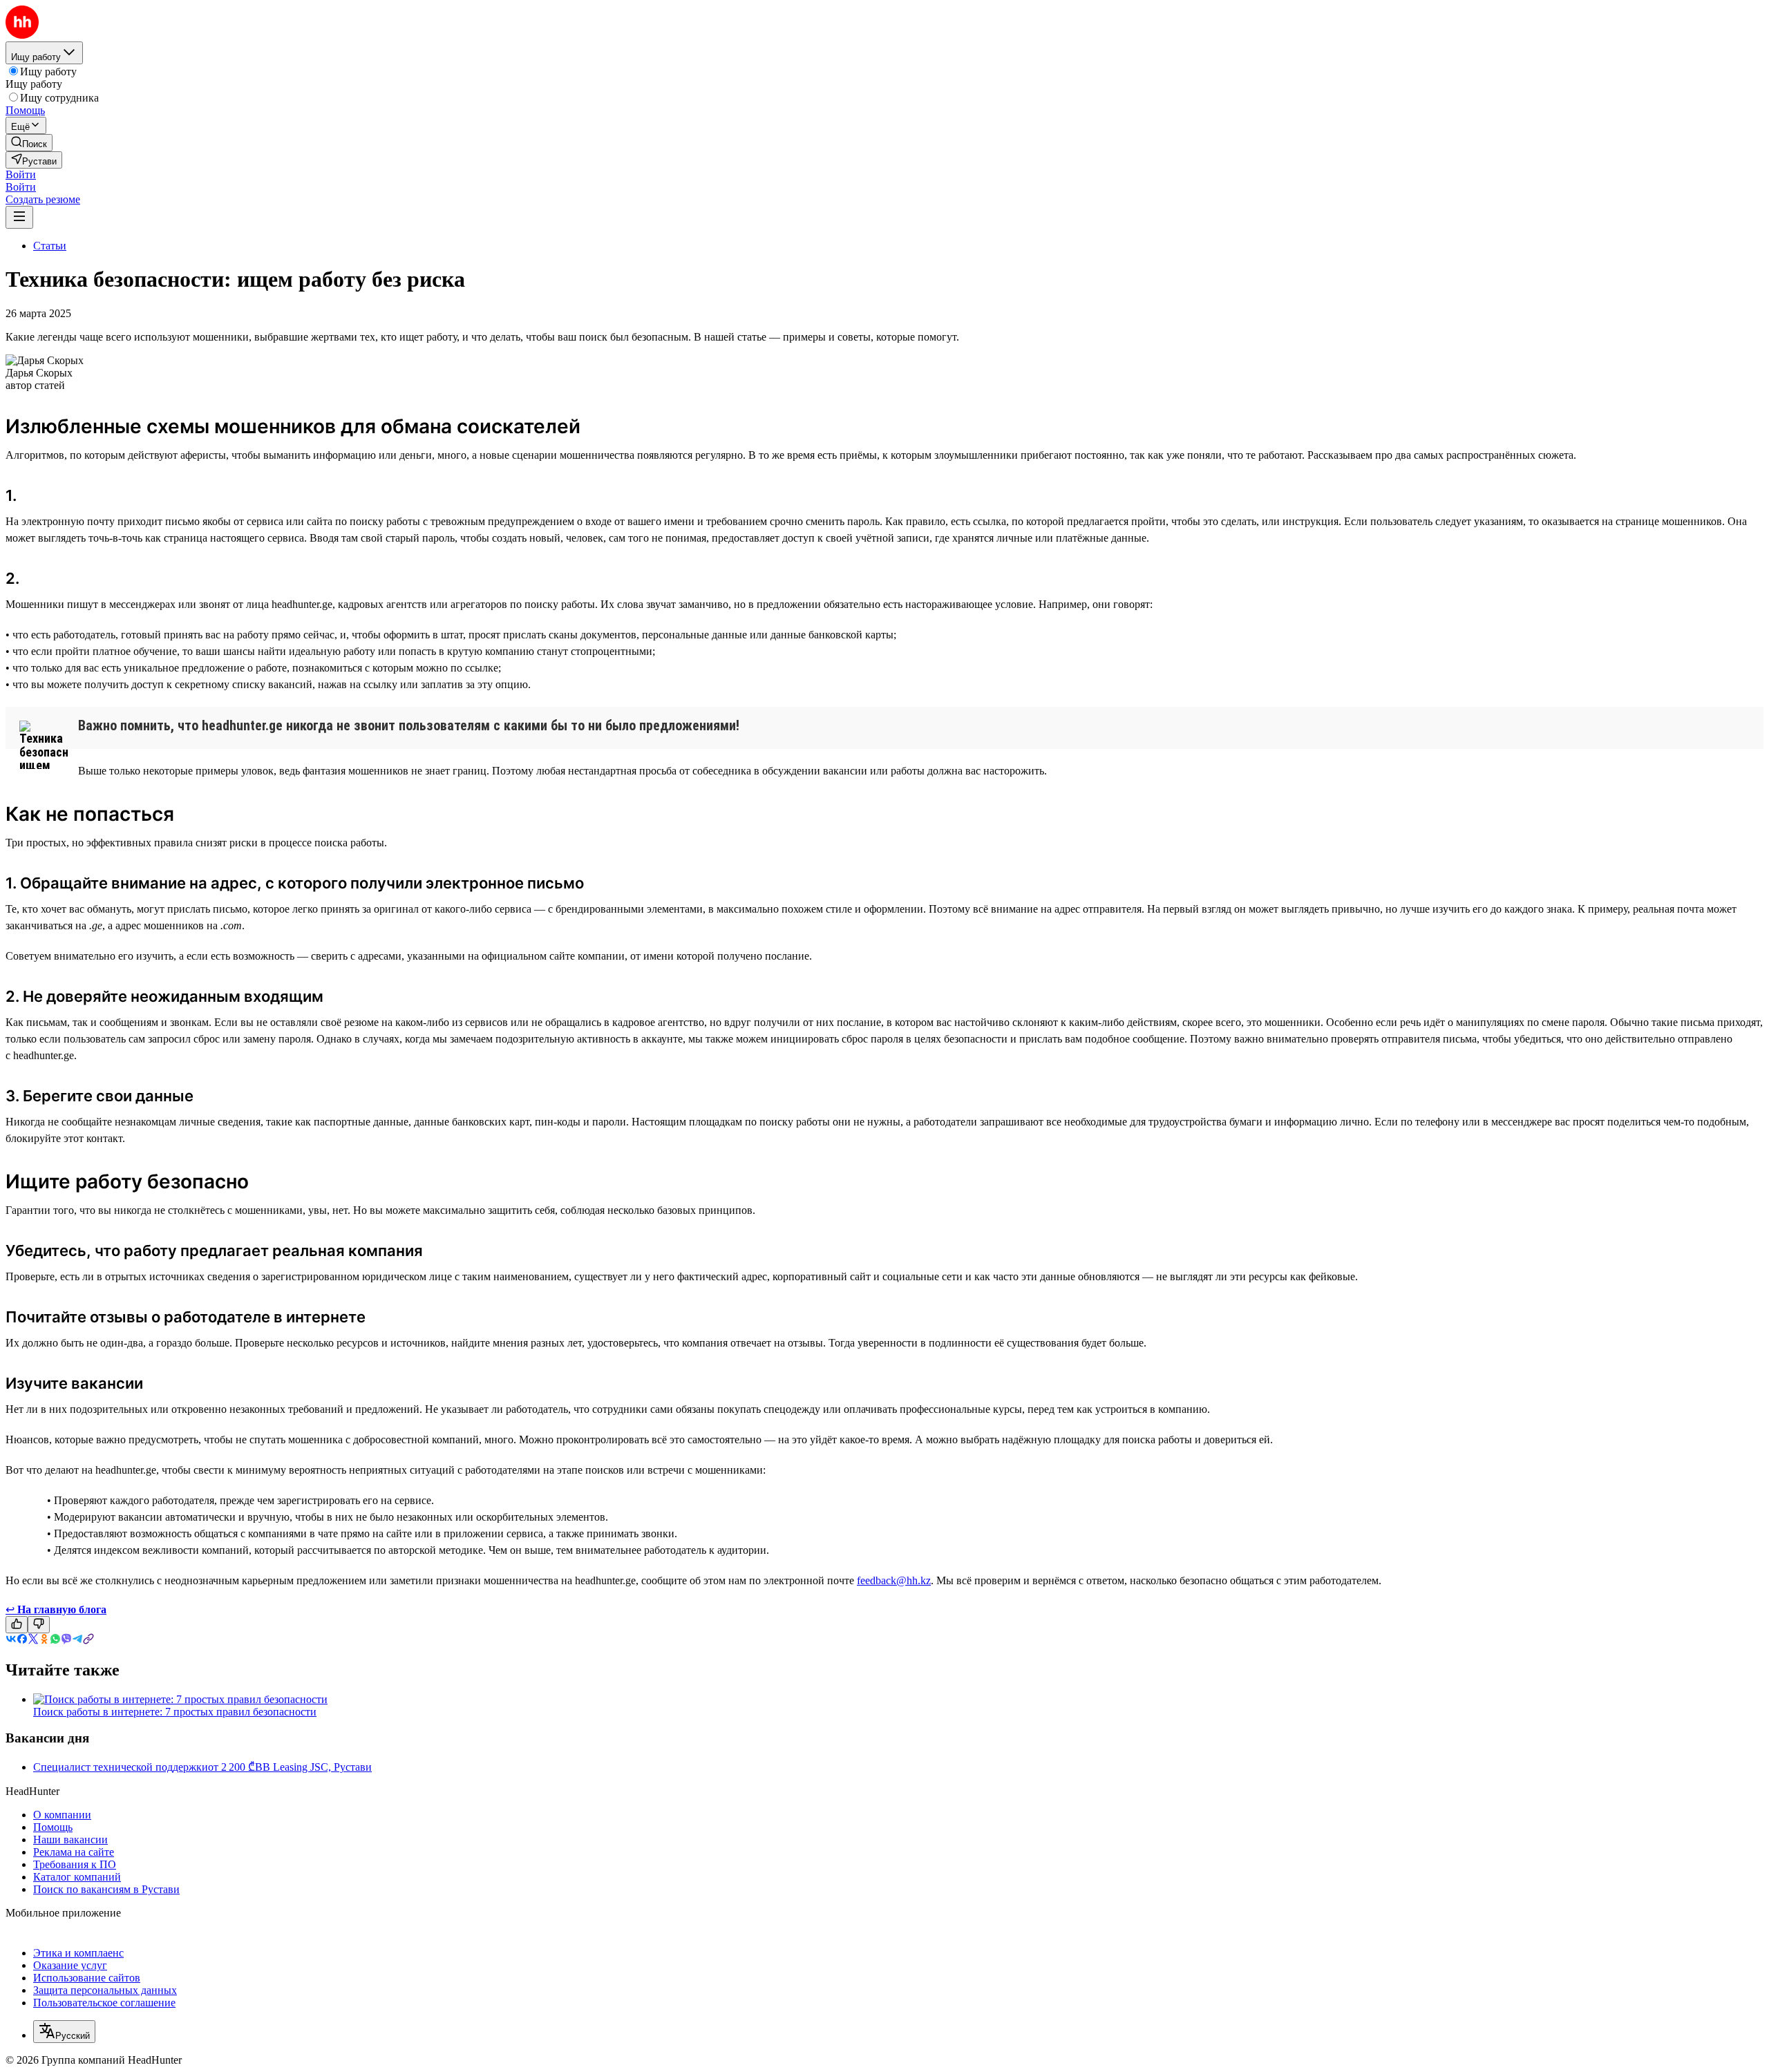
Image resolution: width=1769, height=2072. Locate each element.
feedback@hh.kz (894, 1580)
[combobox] (64, 2032)
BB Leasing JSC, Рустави (313, 1767)
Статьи (50, 246)
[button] (21, 174)
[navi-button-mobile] (19, 217)
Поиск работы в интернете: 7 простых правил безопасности (175, 1712)
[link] (29, 143)
